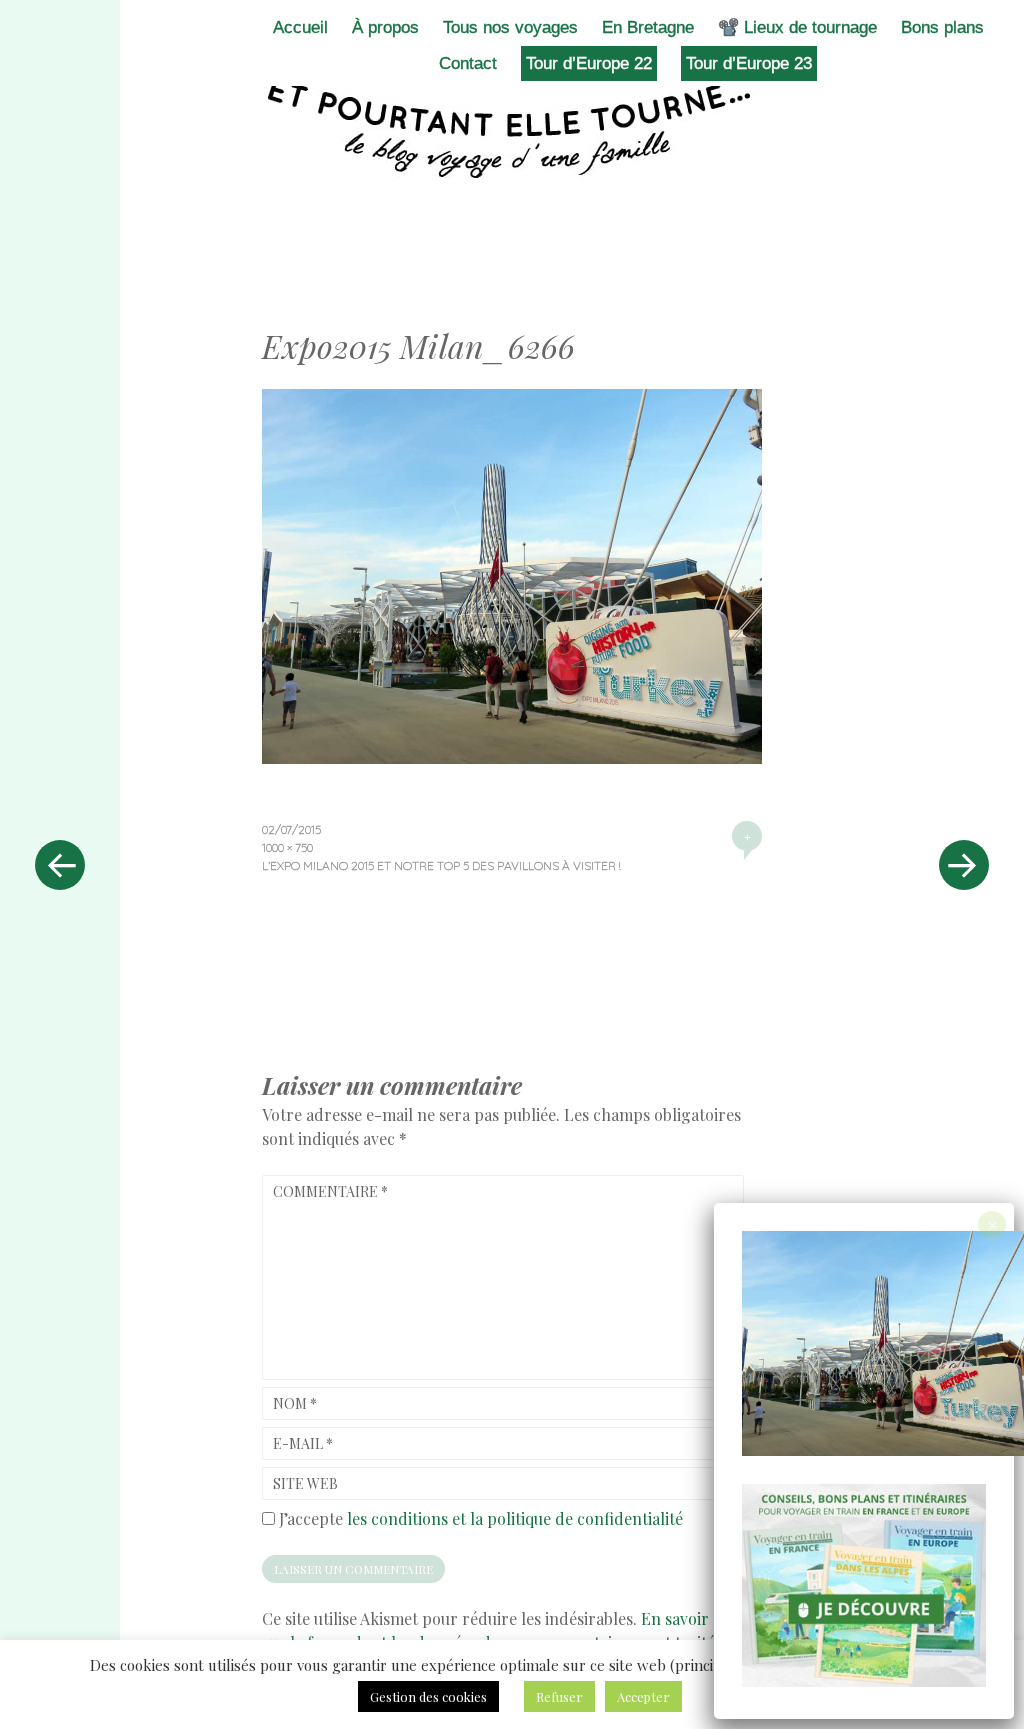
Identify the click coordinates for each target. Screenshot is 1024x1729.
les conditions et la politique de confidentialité (515, 1518)
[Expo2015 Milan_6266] (512, 757)
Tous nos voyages (510, 27)
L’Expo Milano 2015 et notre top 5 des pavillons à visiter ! (441, 865)
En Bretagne (648, 27)
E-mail (303, 1443)
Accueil (300, 27)
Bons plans (942, 27)
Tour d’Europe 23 (749, 63)
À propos (385, 27)
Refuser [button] (559, 1696)
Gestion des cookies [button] (428, 1696)
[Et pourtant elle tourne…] (512, 128)
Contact (468, 63)
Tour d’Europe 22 (589, 63)
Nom (295, 1403)
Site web (305, 1483)
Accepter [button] (643, 1696)
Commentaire (330, 1191)
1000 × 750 (287, 847)
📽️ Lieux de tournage (797, 27)
